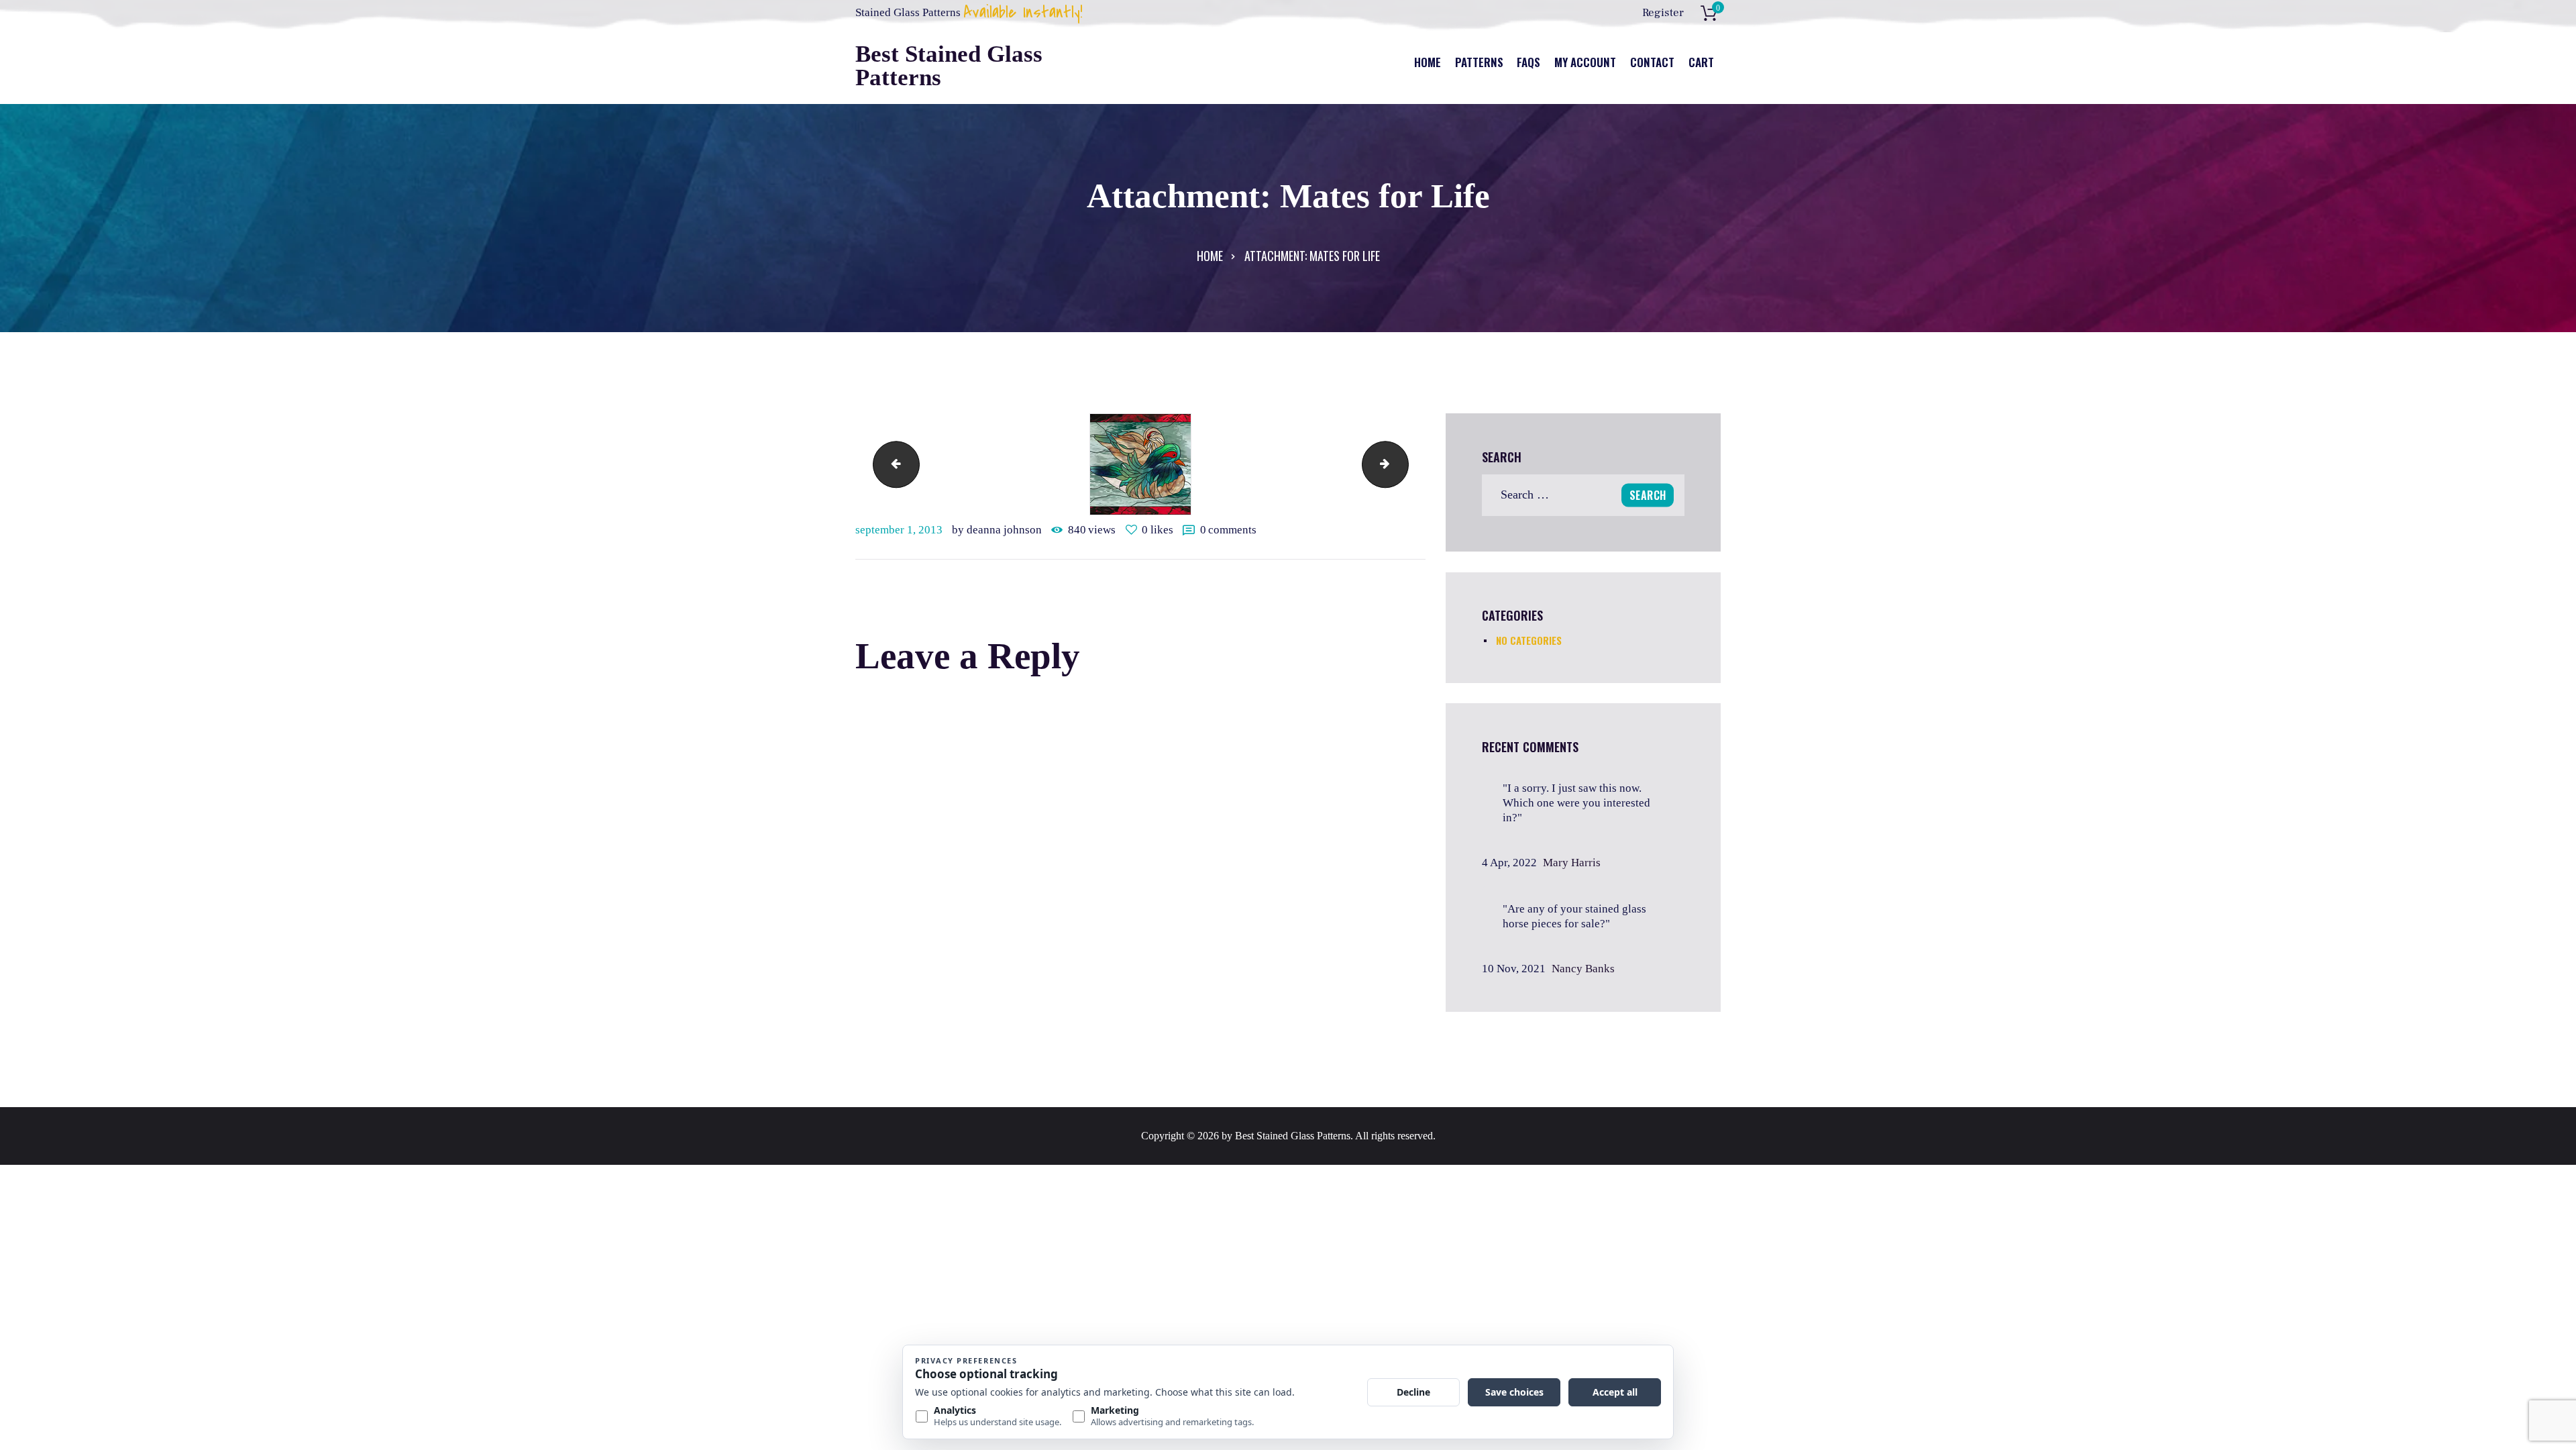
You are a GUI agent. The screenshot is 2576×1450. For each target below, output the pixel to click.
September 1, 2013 (899, 530)
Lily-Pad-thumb (891, 464)
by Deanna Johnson (998, 530)
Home (1210, 256)
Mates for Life (1403, 464)
